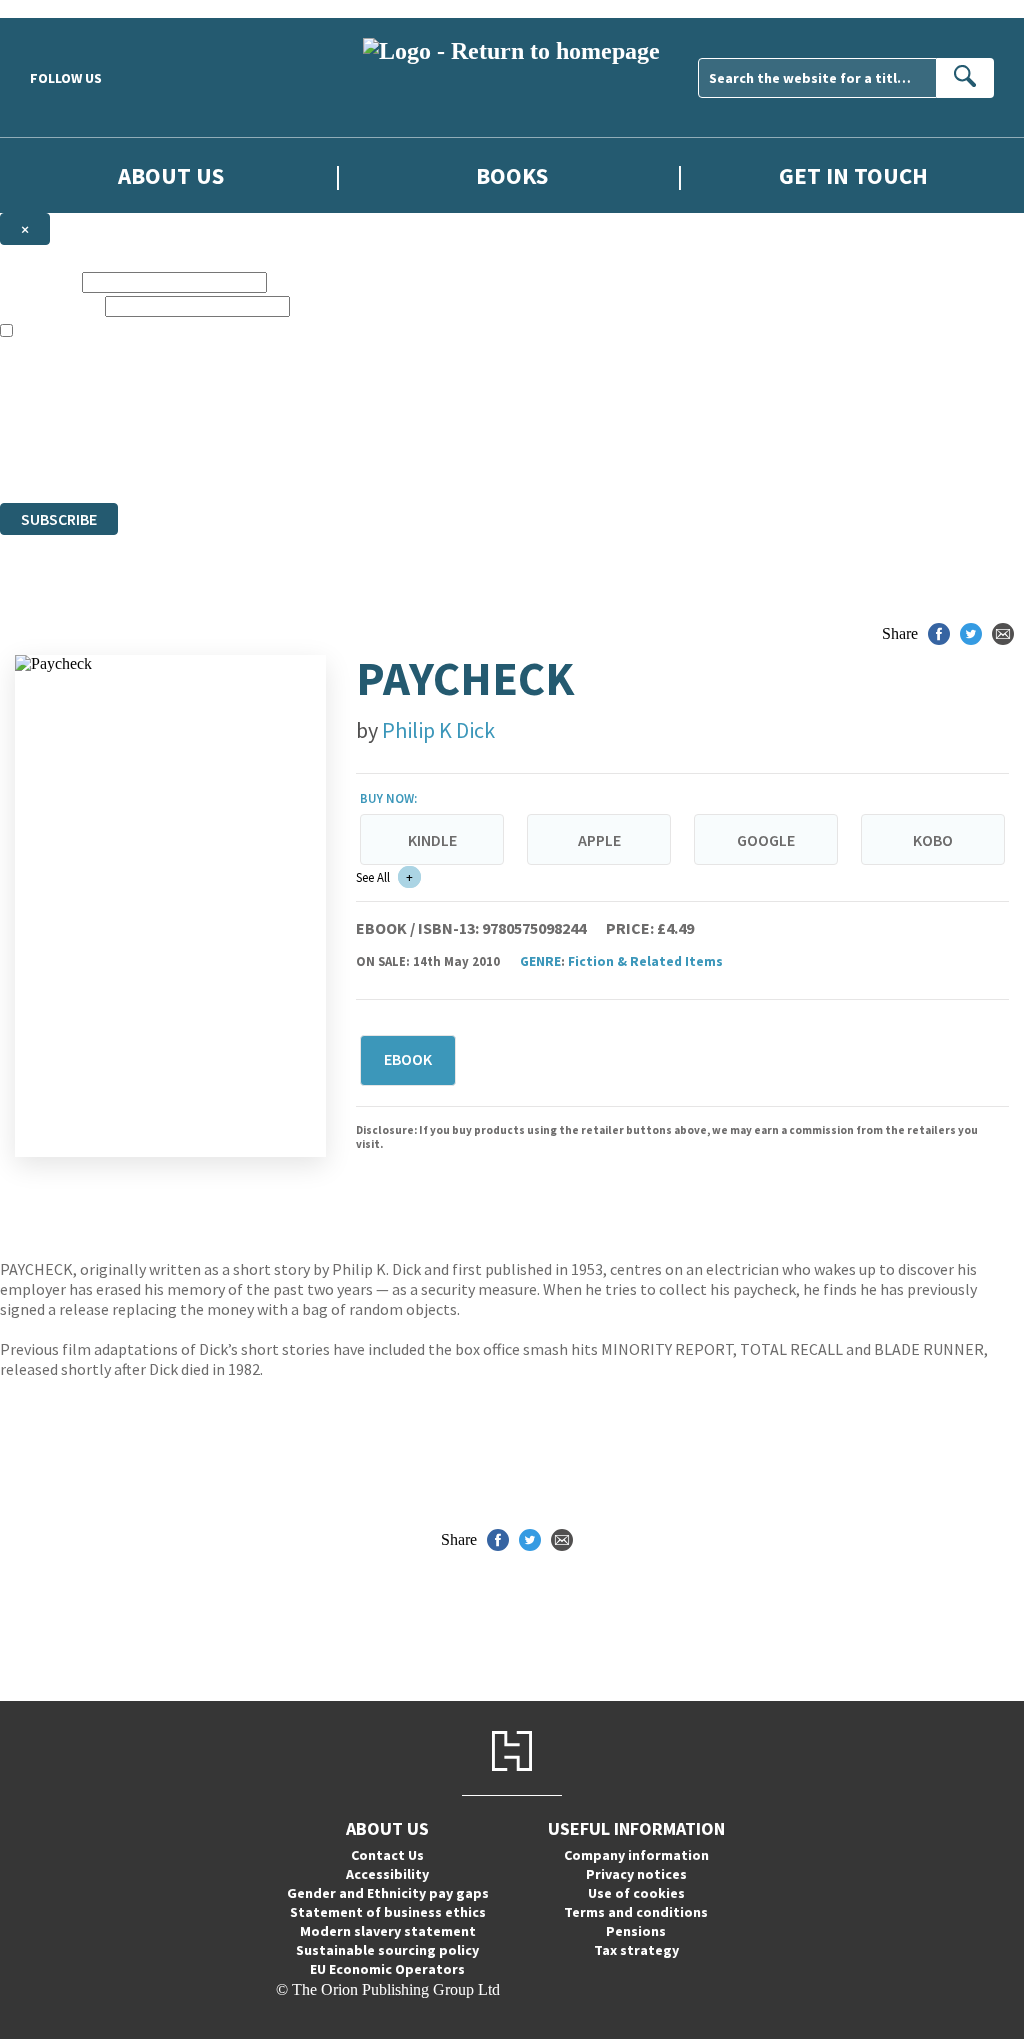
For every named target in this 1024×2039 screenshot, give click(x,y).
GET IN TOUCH (853, 175)
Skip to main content (65, 8)
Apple (599, 840)
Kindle (432, 840)
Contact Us (387, 1855)
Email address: (50, 305)
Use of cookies (636, 1893)
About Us (171, 175)
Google (766, 840)
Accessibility (387, 1874)
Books (512, 175)
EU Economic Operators (387, 1969)
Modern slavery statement (388, 1931)
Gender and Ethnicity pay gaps (388, 1893)
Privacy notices (636, 1874)
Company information (636, 1855)
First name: (39, 281)
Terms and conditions (636, 1912)
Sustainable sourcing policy (387, 1950)
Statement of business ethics (388, 1912)
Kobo (933, 840)
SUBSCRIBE (59, 519)
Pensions (636, 1931)
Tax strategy (636, 1950)
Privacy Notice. (396, 457)
